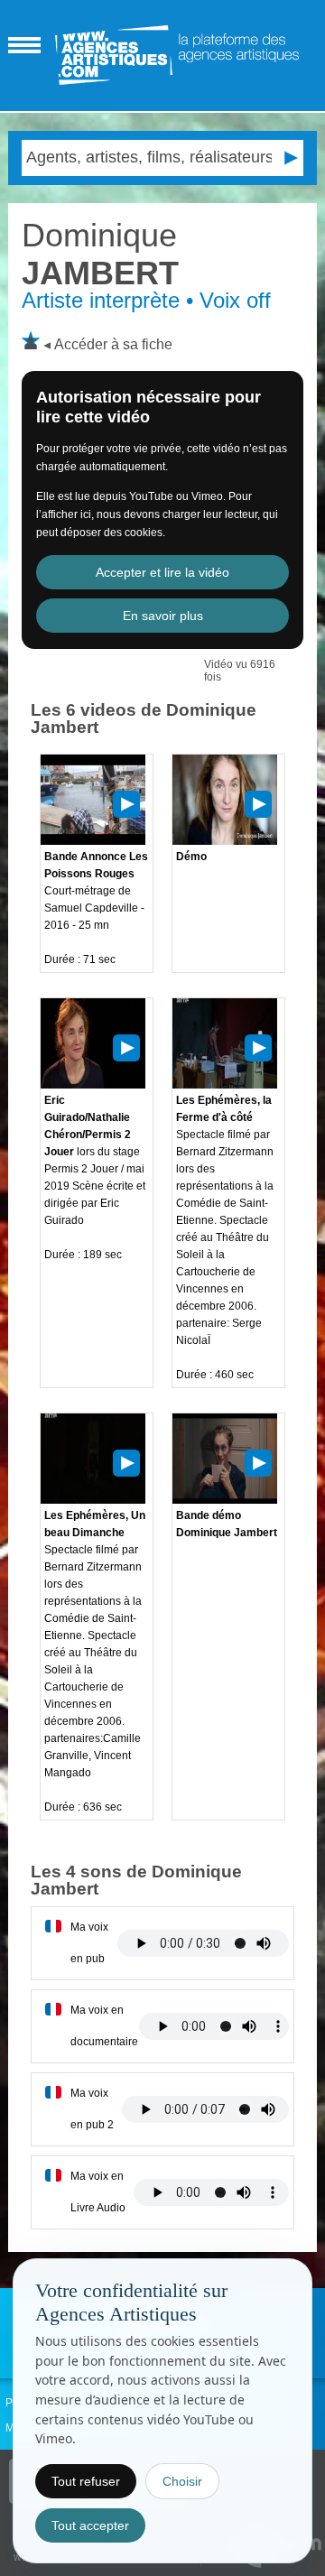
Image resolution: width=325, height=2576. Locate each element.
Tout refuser (86, 2481)
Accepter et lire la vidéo (162, 572)
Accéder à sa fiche (113, 344)
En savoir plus (163, 616)
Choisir (182, 2481)
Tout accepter (90, 2525)
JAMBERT (100, 254)
